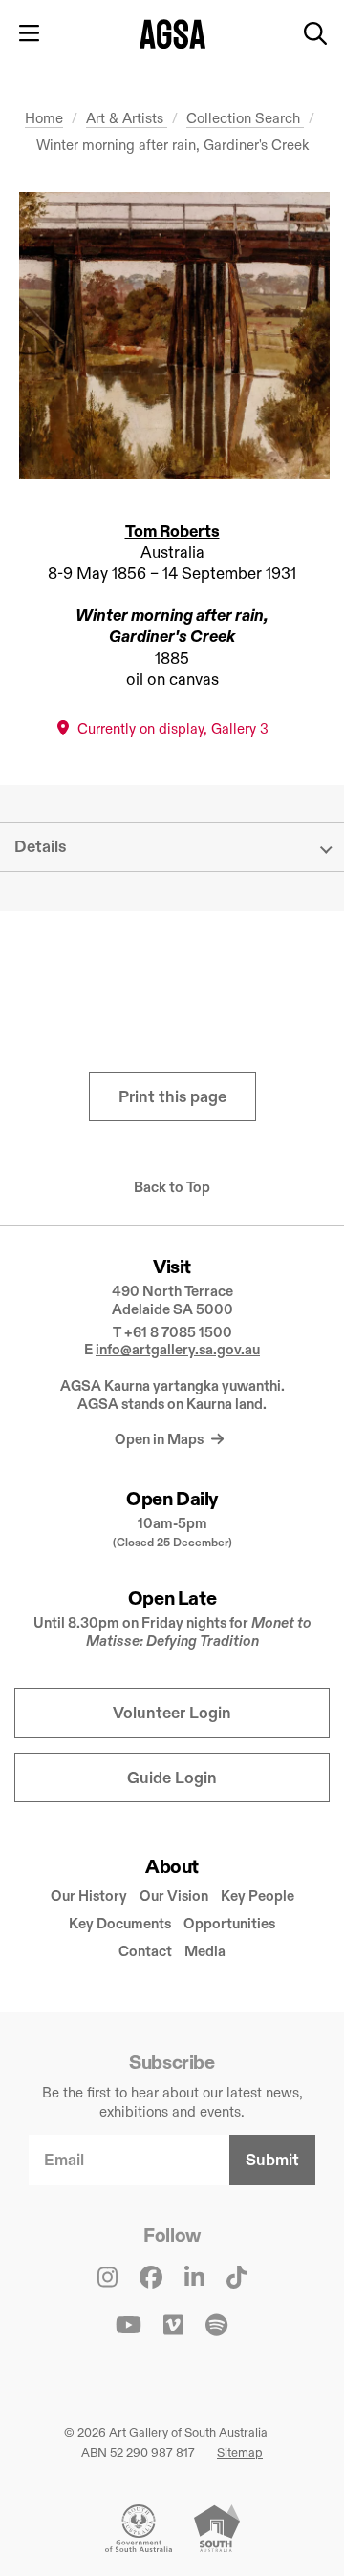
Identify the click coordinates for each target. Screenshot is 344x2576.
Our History (89, 1895)
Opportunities (229, 1923)
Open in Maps (161, 1439)
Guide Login (172, 1778)
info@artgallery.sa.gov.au (178, 1349)
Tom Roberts (172, 532)
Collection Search (245, 118)
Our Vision (174, 1895)
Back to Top (172, 1187)
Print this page (172, 1097)
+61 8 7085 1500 (178, 1332)
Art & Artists (127, 118)
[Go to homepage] (172, 34)
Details (40, 847)
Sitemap (240, 2452)
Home (44, 118)
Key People (258, 1895)
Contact (145, 1951)
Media (205, 1951)
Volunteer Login (172, 1713)
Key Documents (120, 1923)
